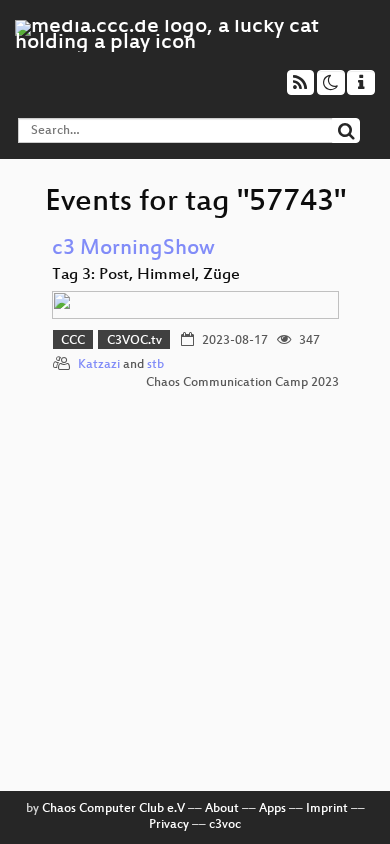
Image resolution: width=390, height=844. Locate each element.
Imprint (327, 809)
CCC (73, 341)
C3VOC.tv (134, 341)
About (222, 809)
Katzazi (99, 365)
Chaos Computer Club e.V (113, 809)
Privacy (169, 825)
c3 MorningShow (133, 249)
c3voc (225, 825)
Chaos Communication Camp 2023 (242, 383)
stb (155, 365)
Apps (272, 809)
